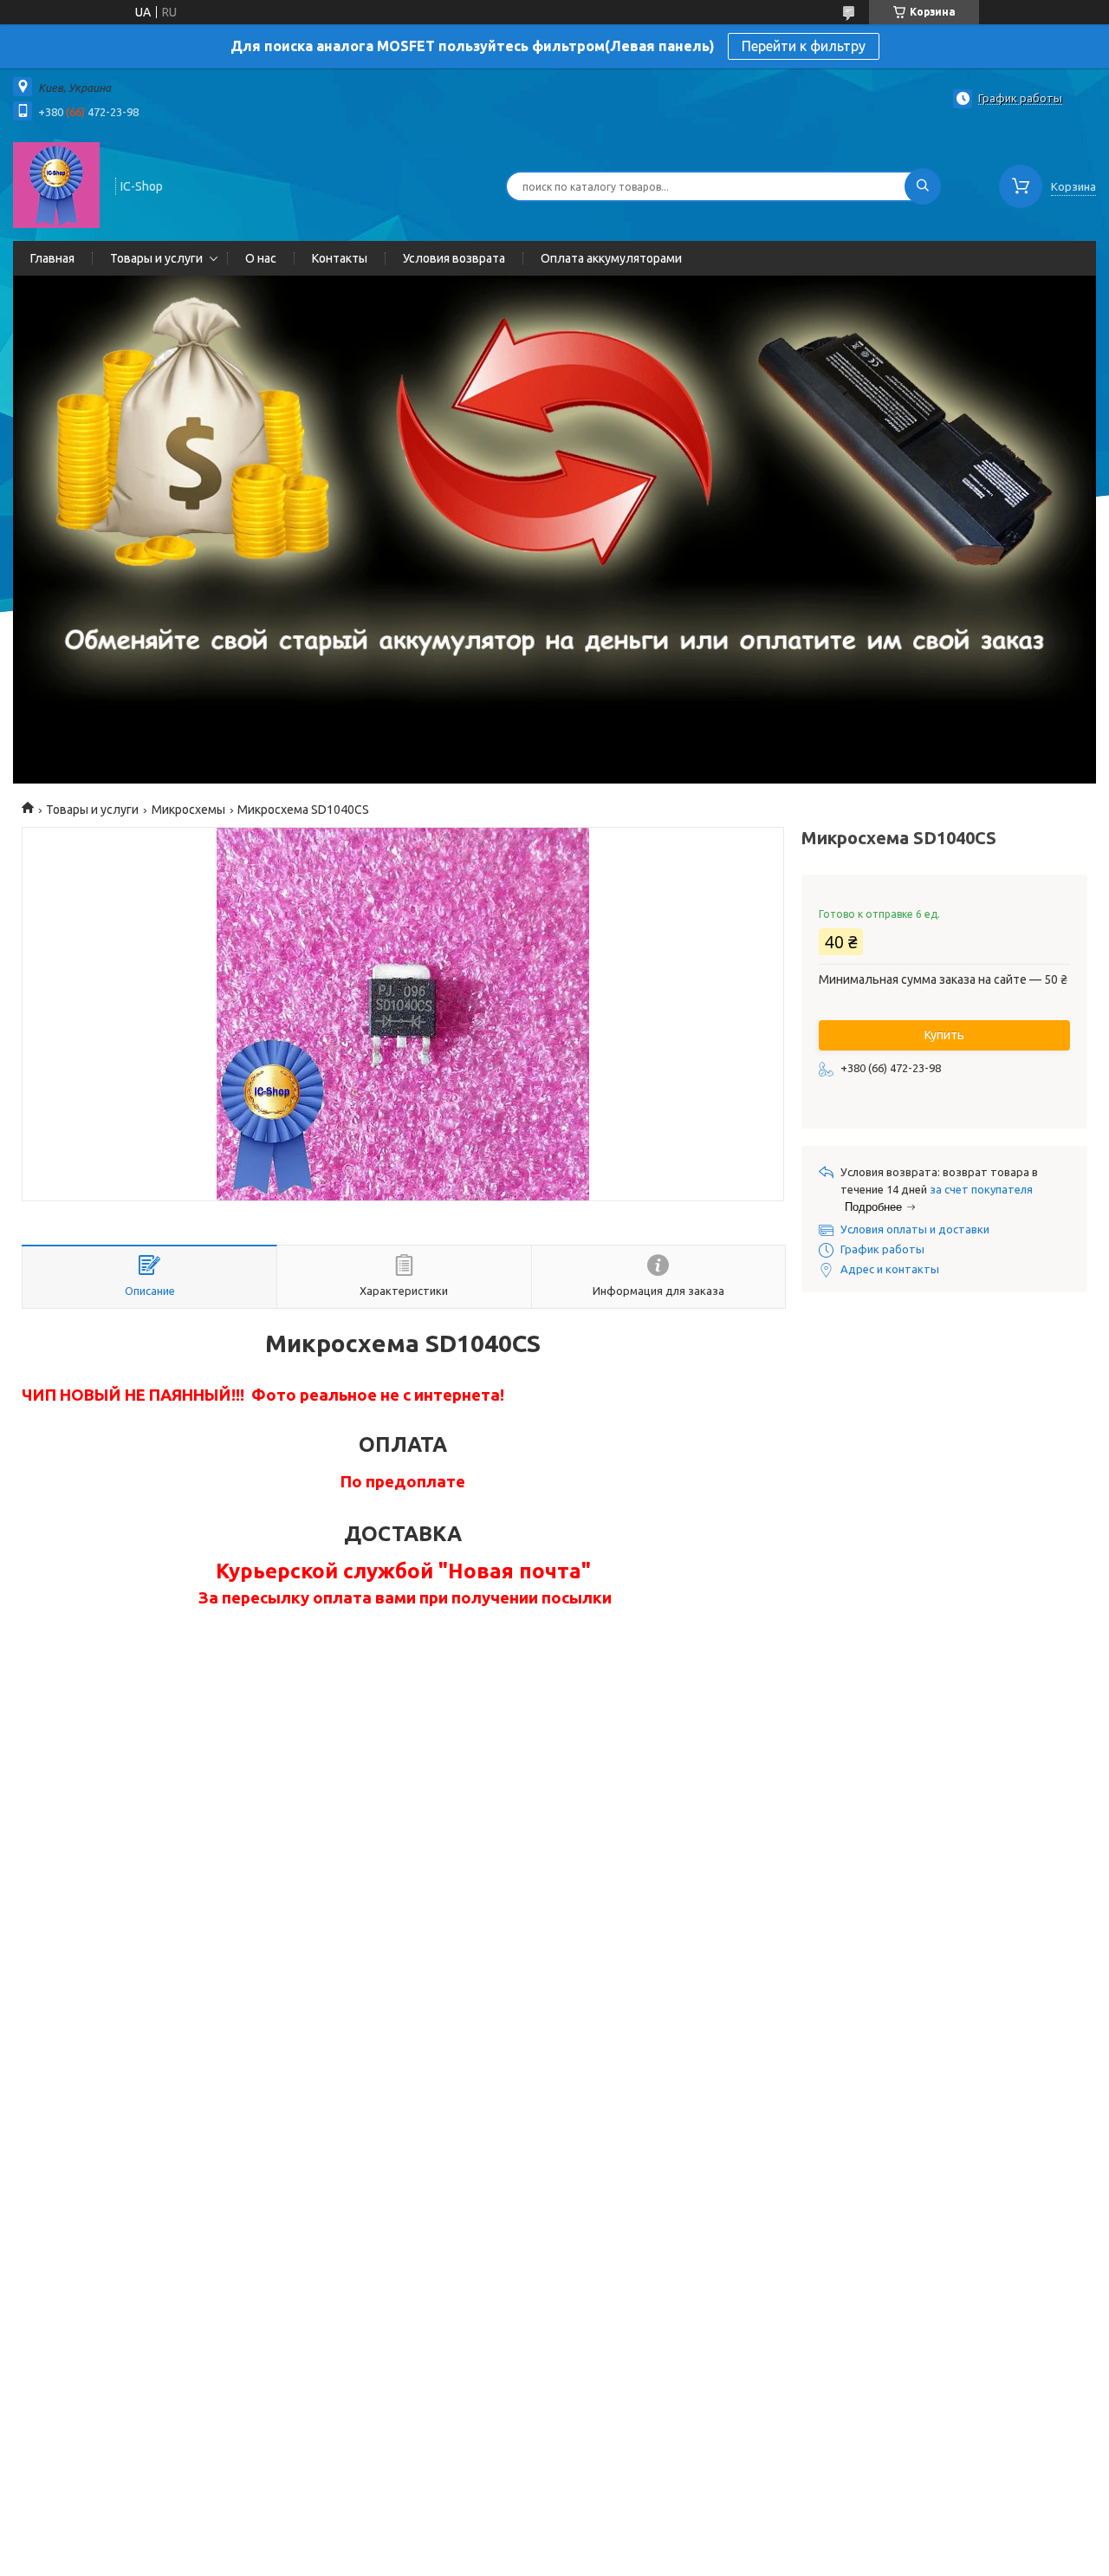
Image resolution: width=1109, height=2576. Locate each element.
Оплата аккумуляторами (611, 258)
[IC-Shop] (56, 185)
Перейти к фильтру (804, 46)
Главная (52, 258)
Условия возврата (454, 258)
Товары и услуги (156, 258)
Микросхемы (188, 810)
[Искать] (923, 186)
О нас (261, 258)
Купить (944, 1035)
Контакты (340, 258)
